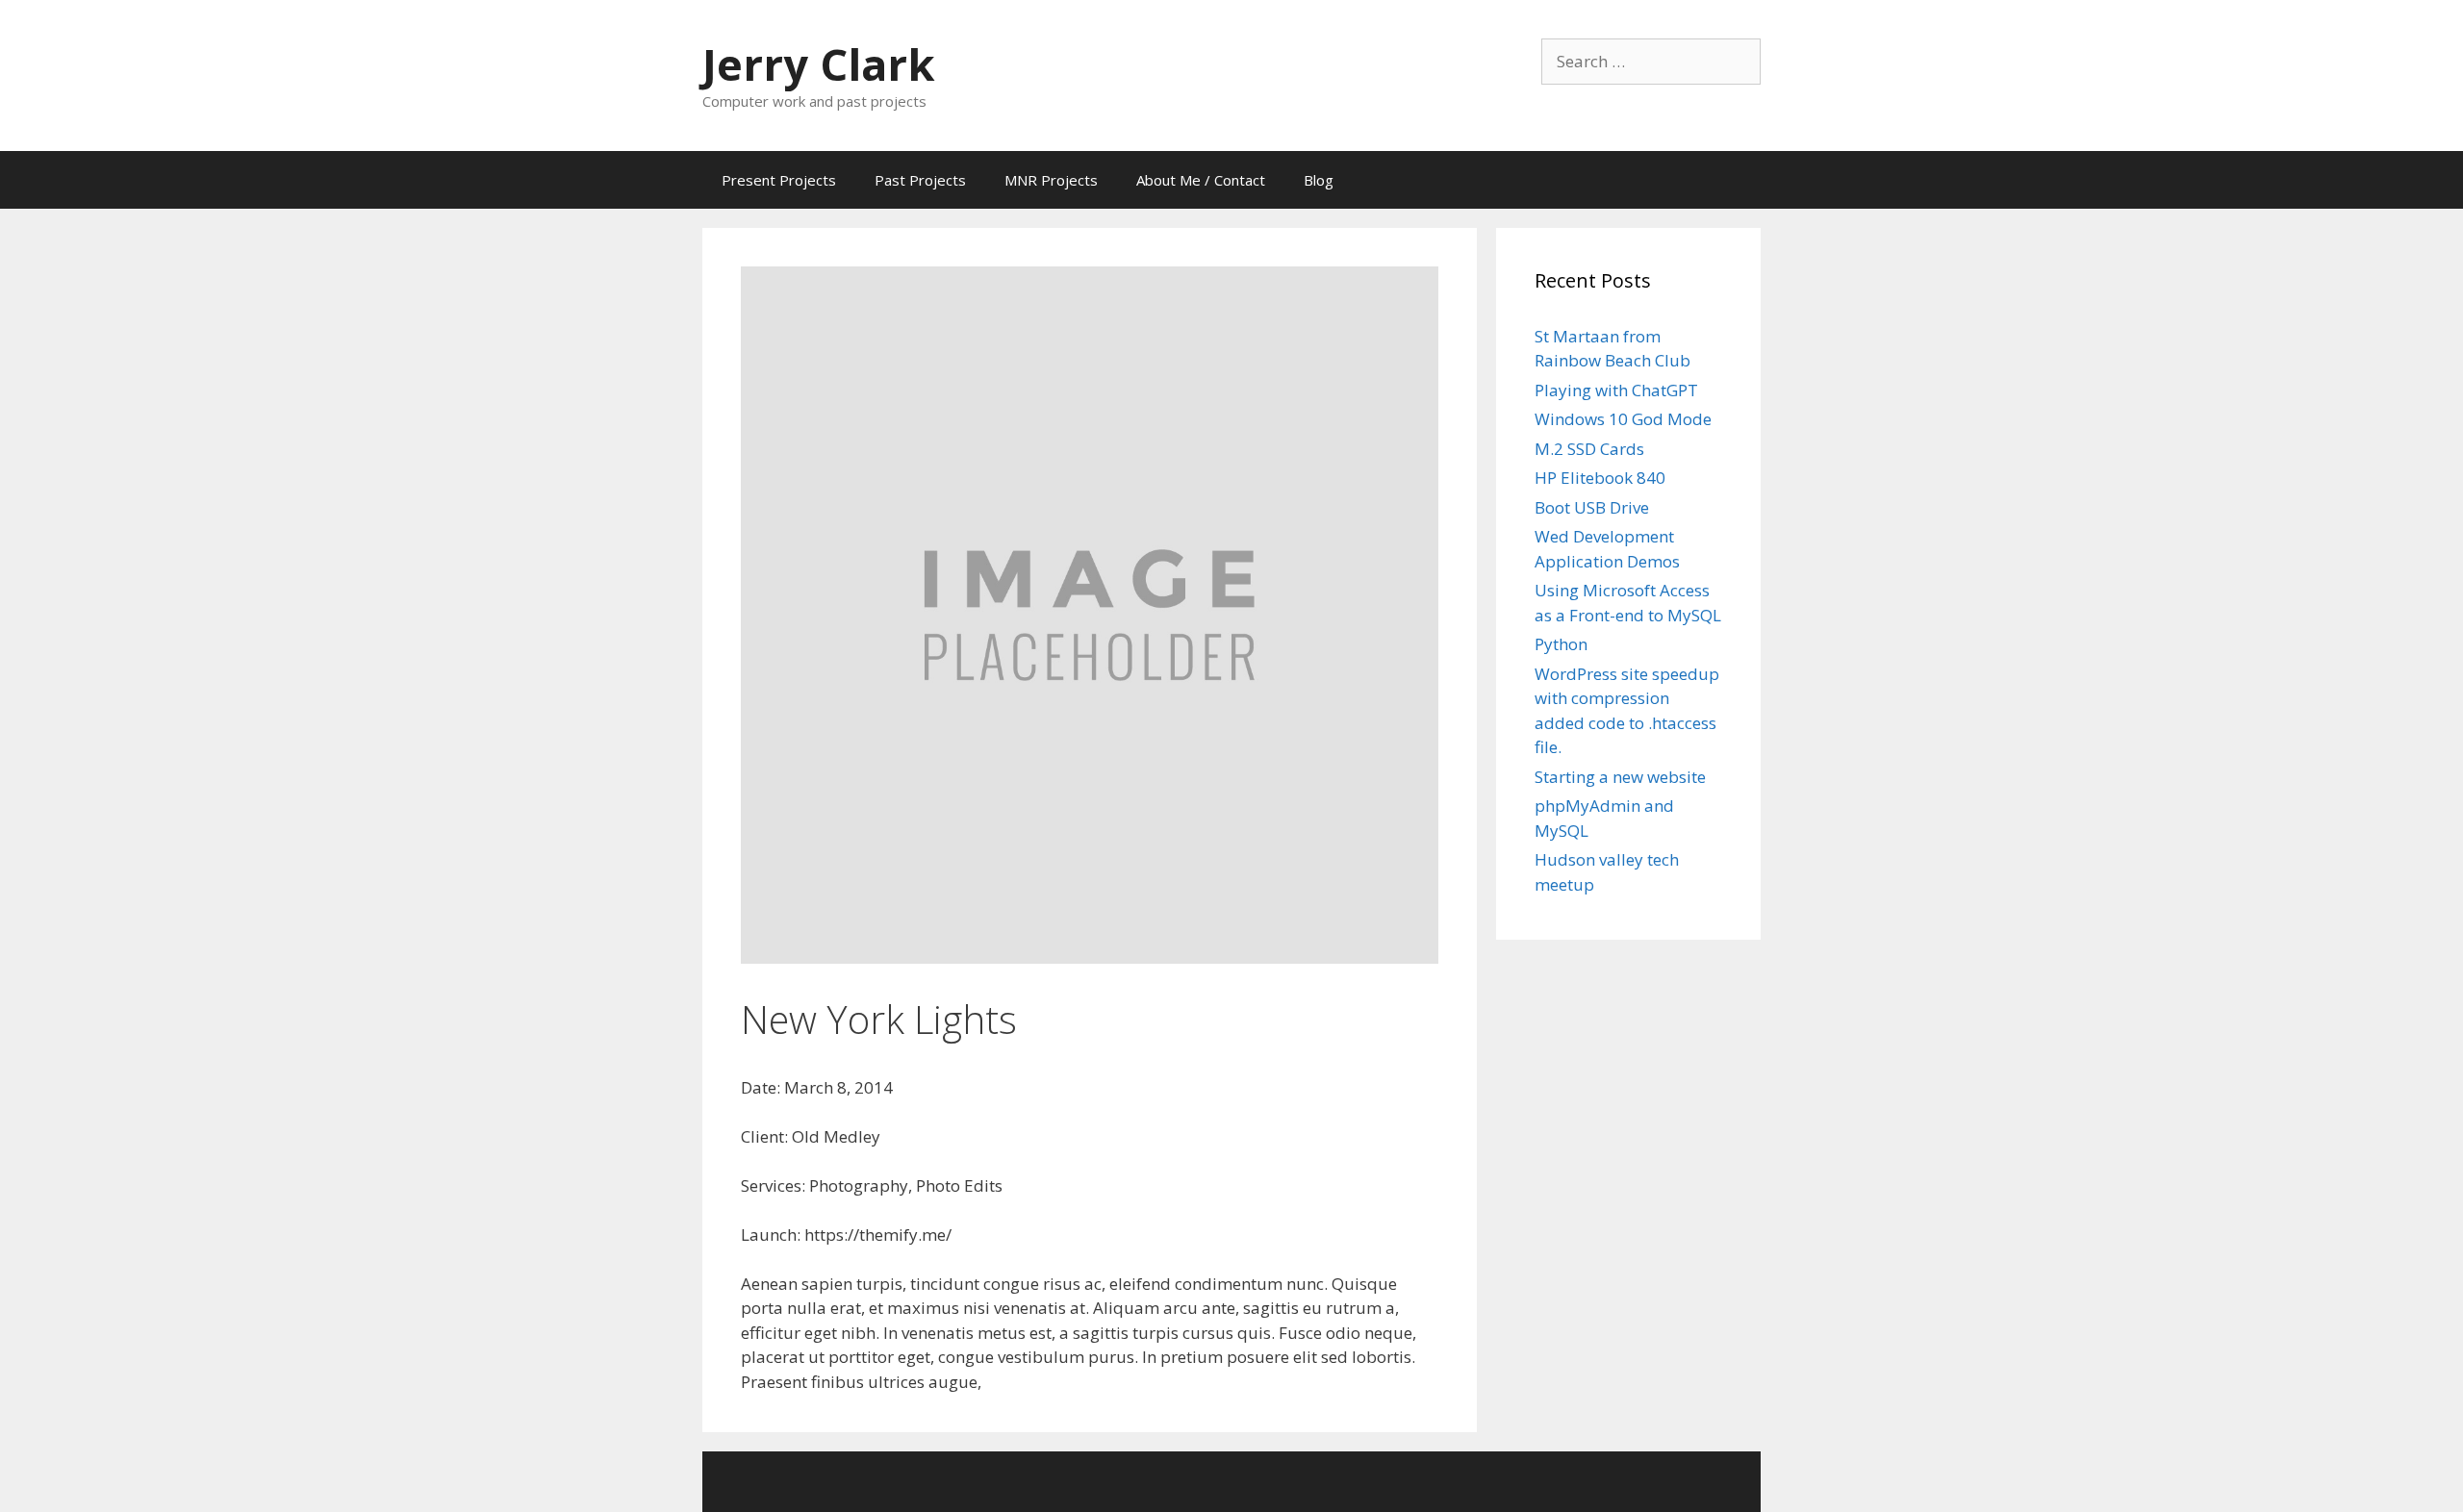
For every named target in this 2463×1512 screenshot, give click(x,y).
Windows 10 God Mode (1623, 419)
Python (1561, 644)
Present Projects (779, 180)
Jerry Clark (819, 64)
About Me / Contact (1201, 180)
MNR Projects (1051, 180)
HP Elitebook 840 (1600, 478)
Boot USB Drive (1592, 507)
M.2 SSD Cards (1589, 449)
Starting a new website (1620, 777)
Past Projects (920, 180)
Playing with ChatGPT (1616, 390)
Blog (1319, 180)
